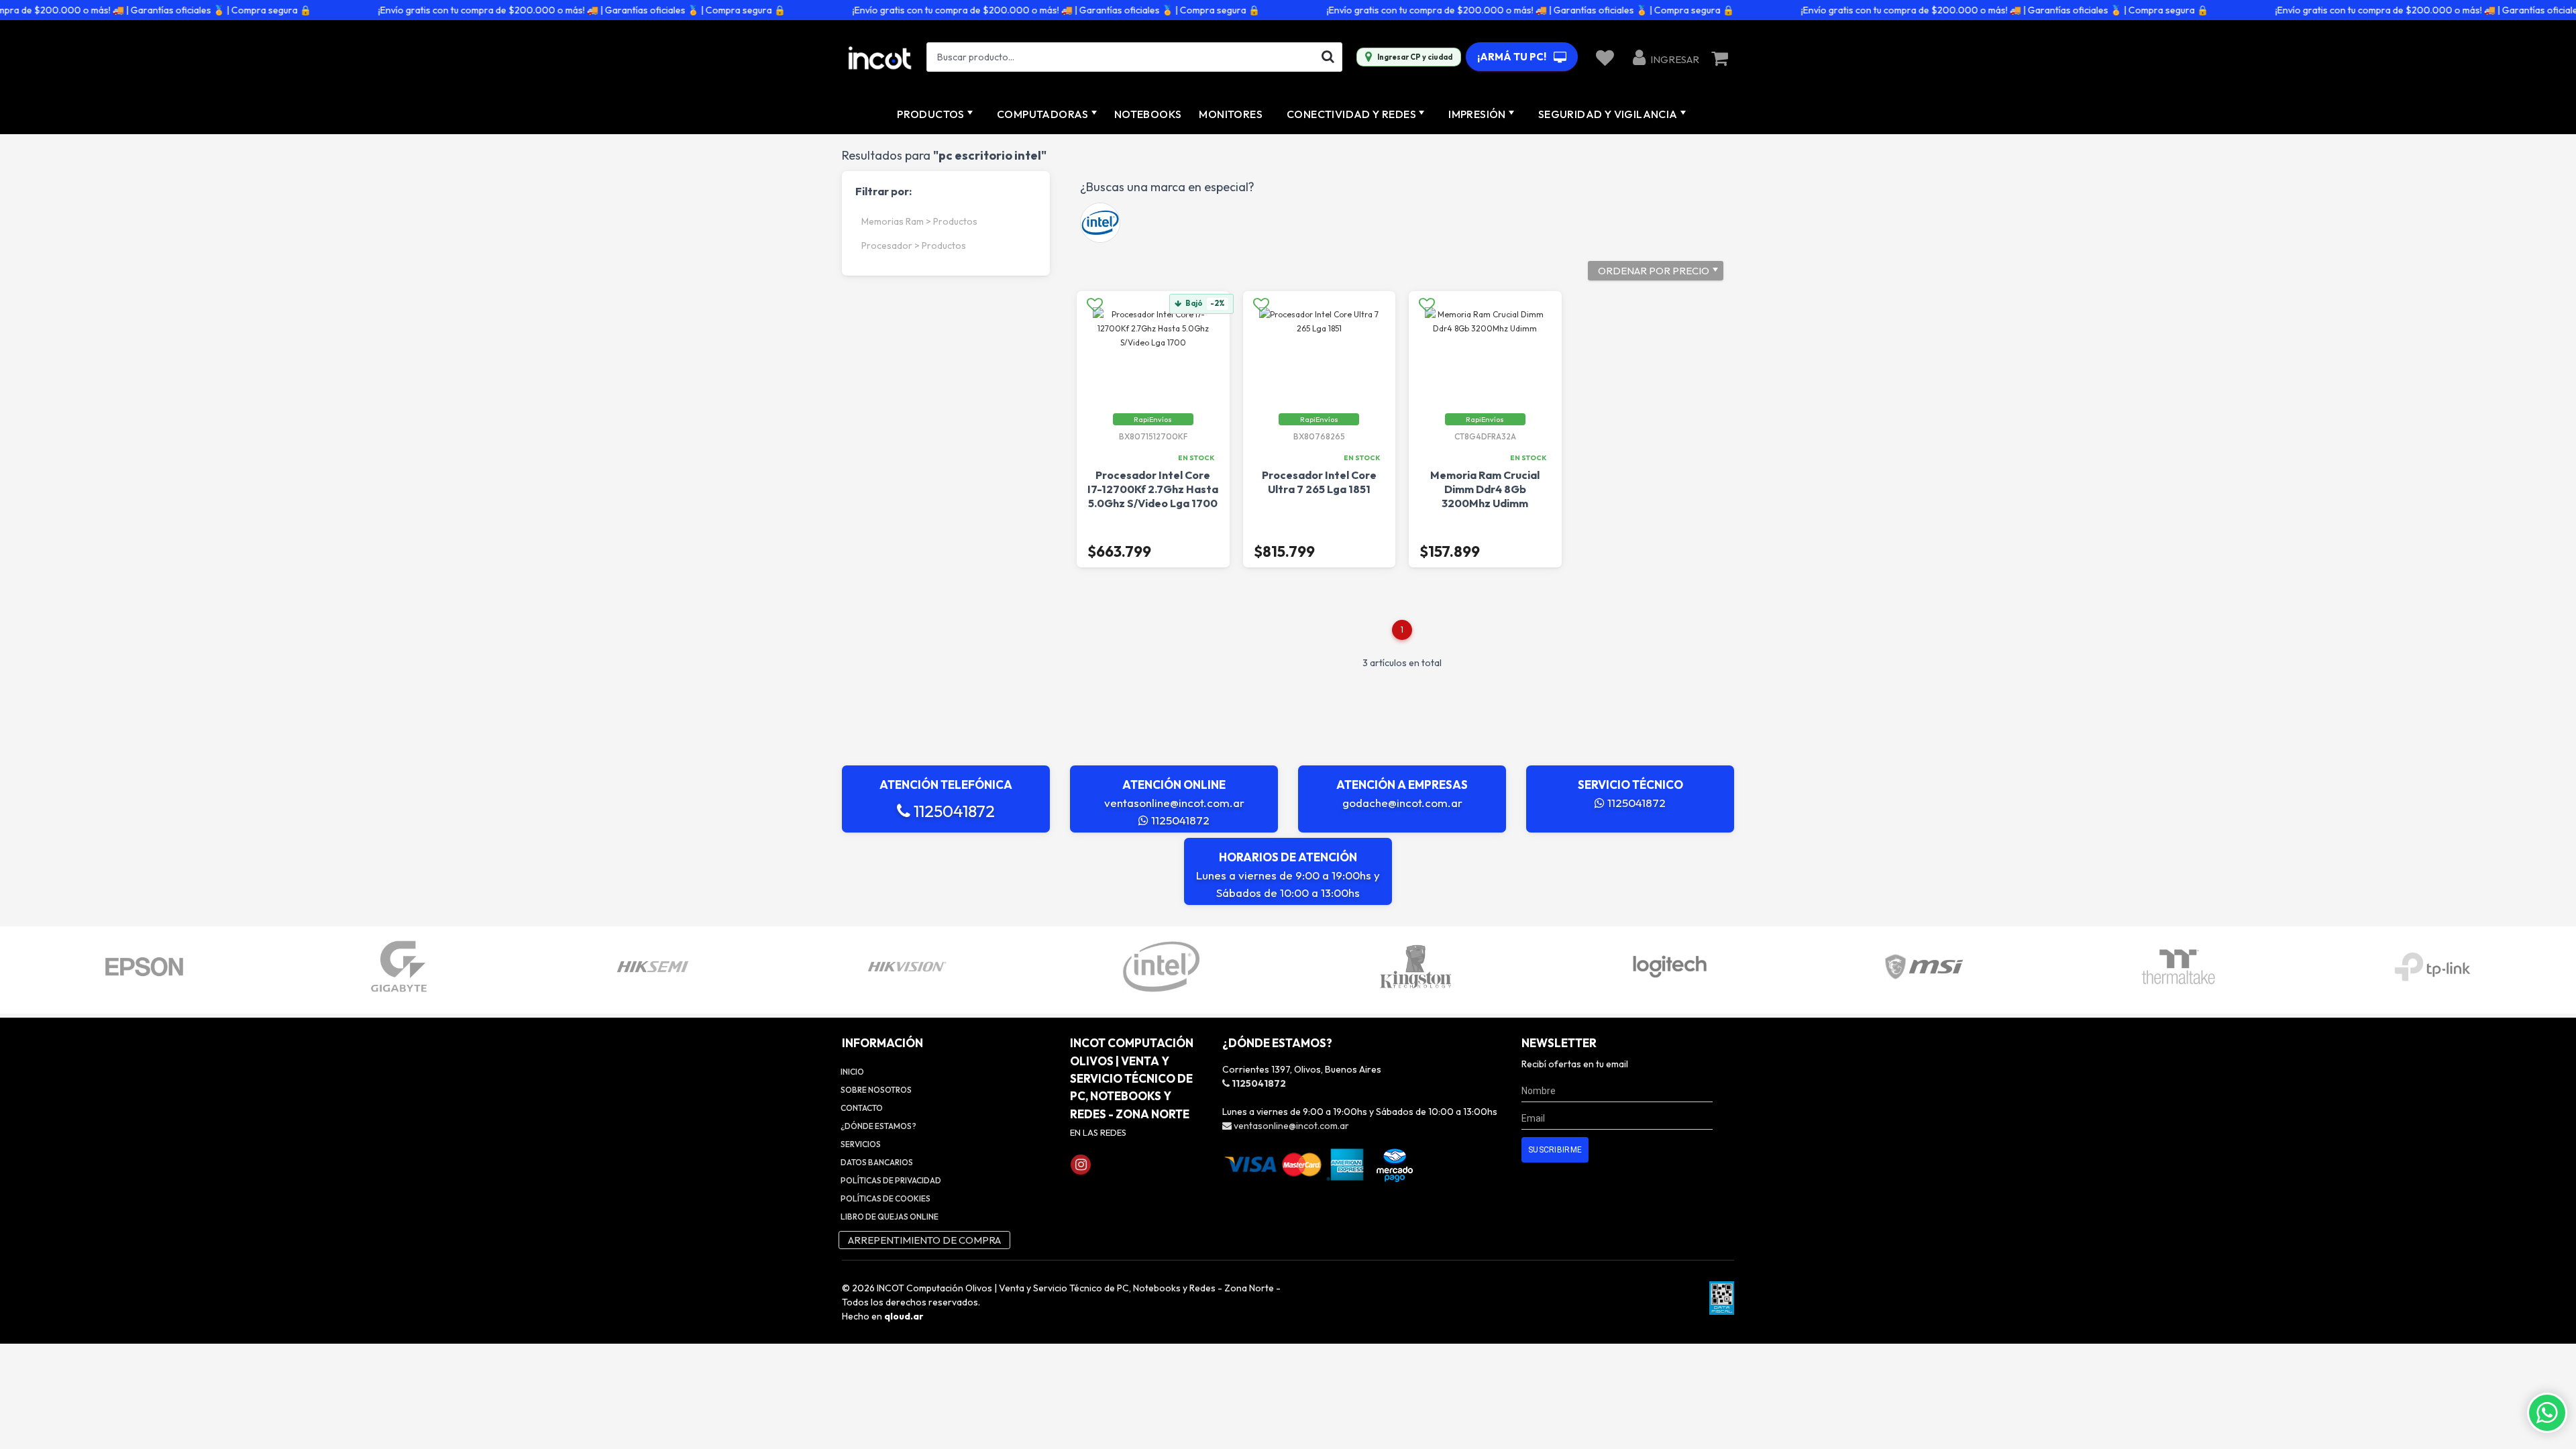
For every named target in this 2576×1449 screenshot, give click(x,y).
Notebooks (1148, 114)
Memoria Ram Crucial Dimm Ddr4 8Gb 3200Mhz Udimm (1485, 489)
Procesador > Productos (914, 246)
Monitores (1231, 114)
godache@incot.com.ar (1402, 803)
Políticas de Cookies (885, 1198)
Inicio (852, 1072)
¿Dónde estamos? (878, 1126)
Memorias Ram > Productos (919, 221)
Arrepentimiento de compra (924, 1240)
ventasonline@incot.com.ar (1174, 803)
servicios (861, 1144)
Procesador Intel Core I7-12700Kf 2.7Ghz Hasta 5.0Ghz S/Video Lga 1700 (1153, 489)
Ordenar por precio (1654, 271)
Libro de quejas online (890, 1217)
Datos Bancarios (877, 1162)
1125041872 (953, 811)
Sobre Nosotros (876, 1090)
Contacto (862, 1108)
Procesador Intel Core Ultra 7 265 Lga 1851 (1319, 482)
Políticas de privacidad (891, 1180)
